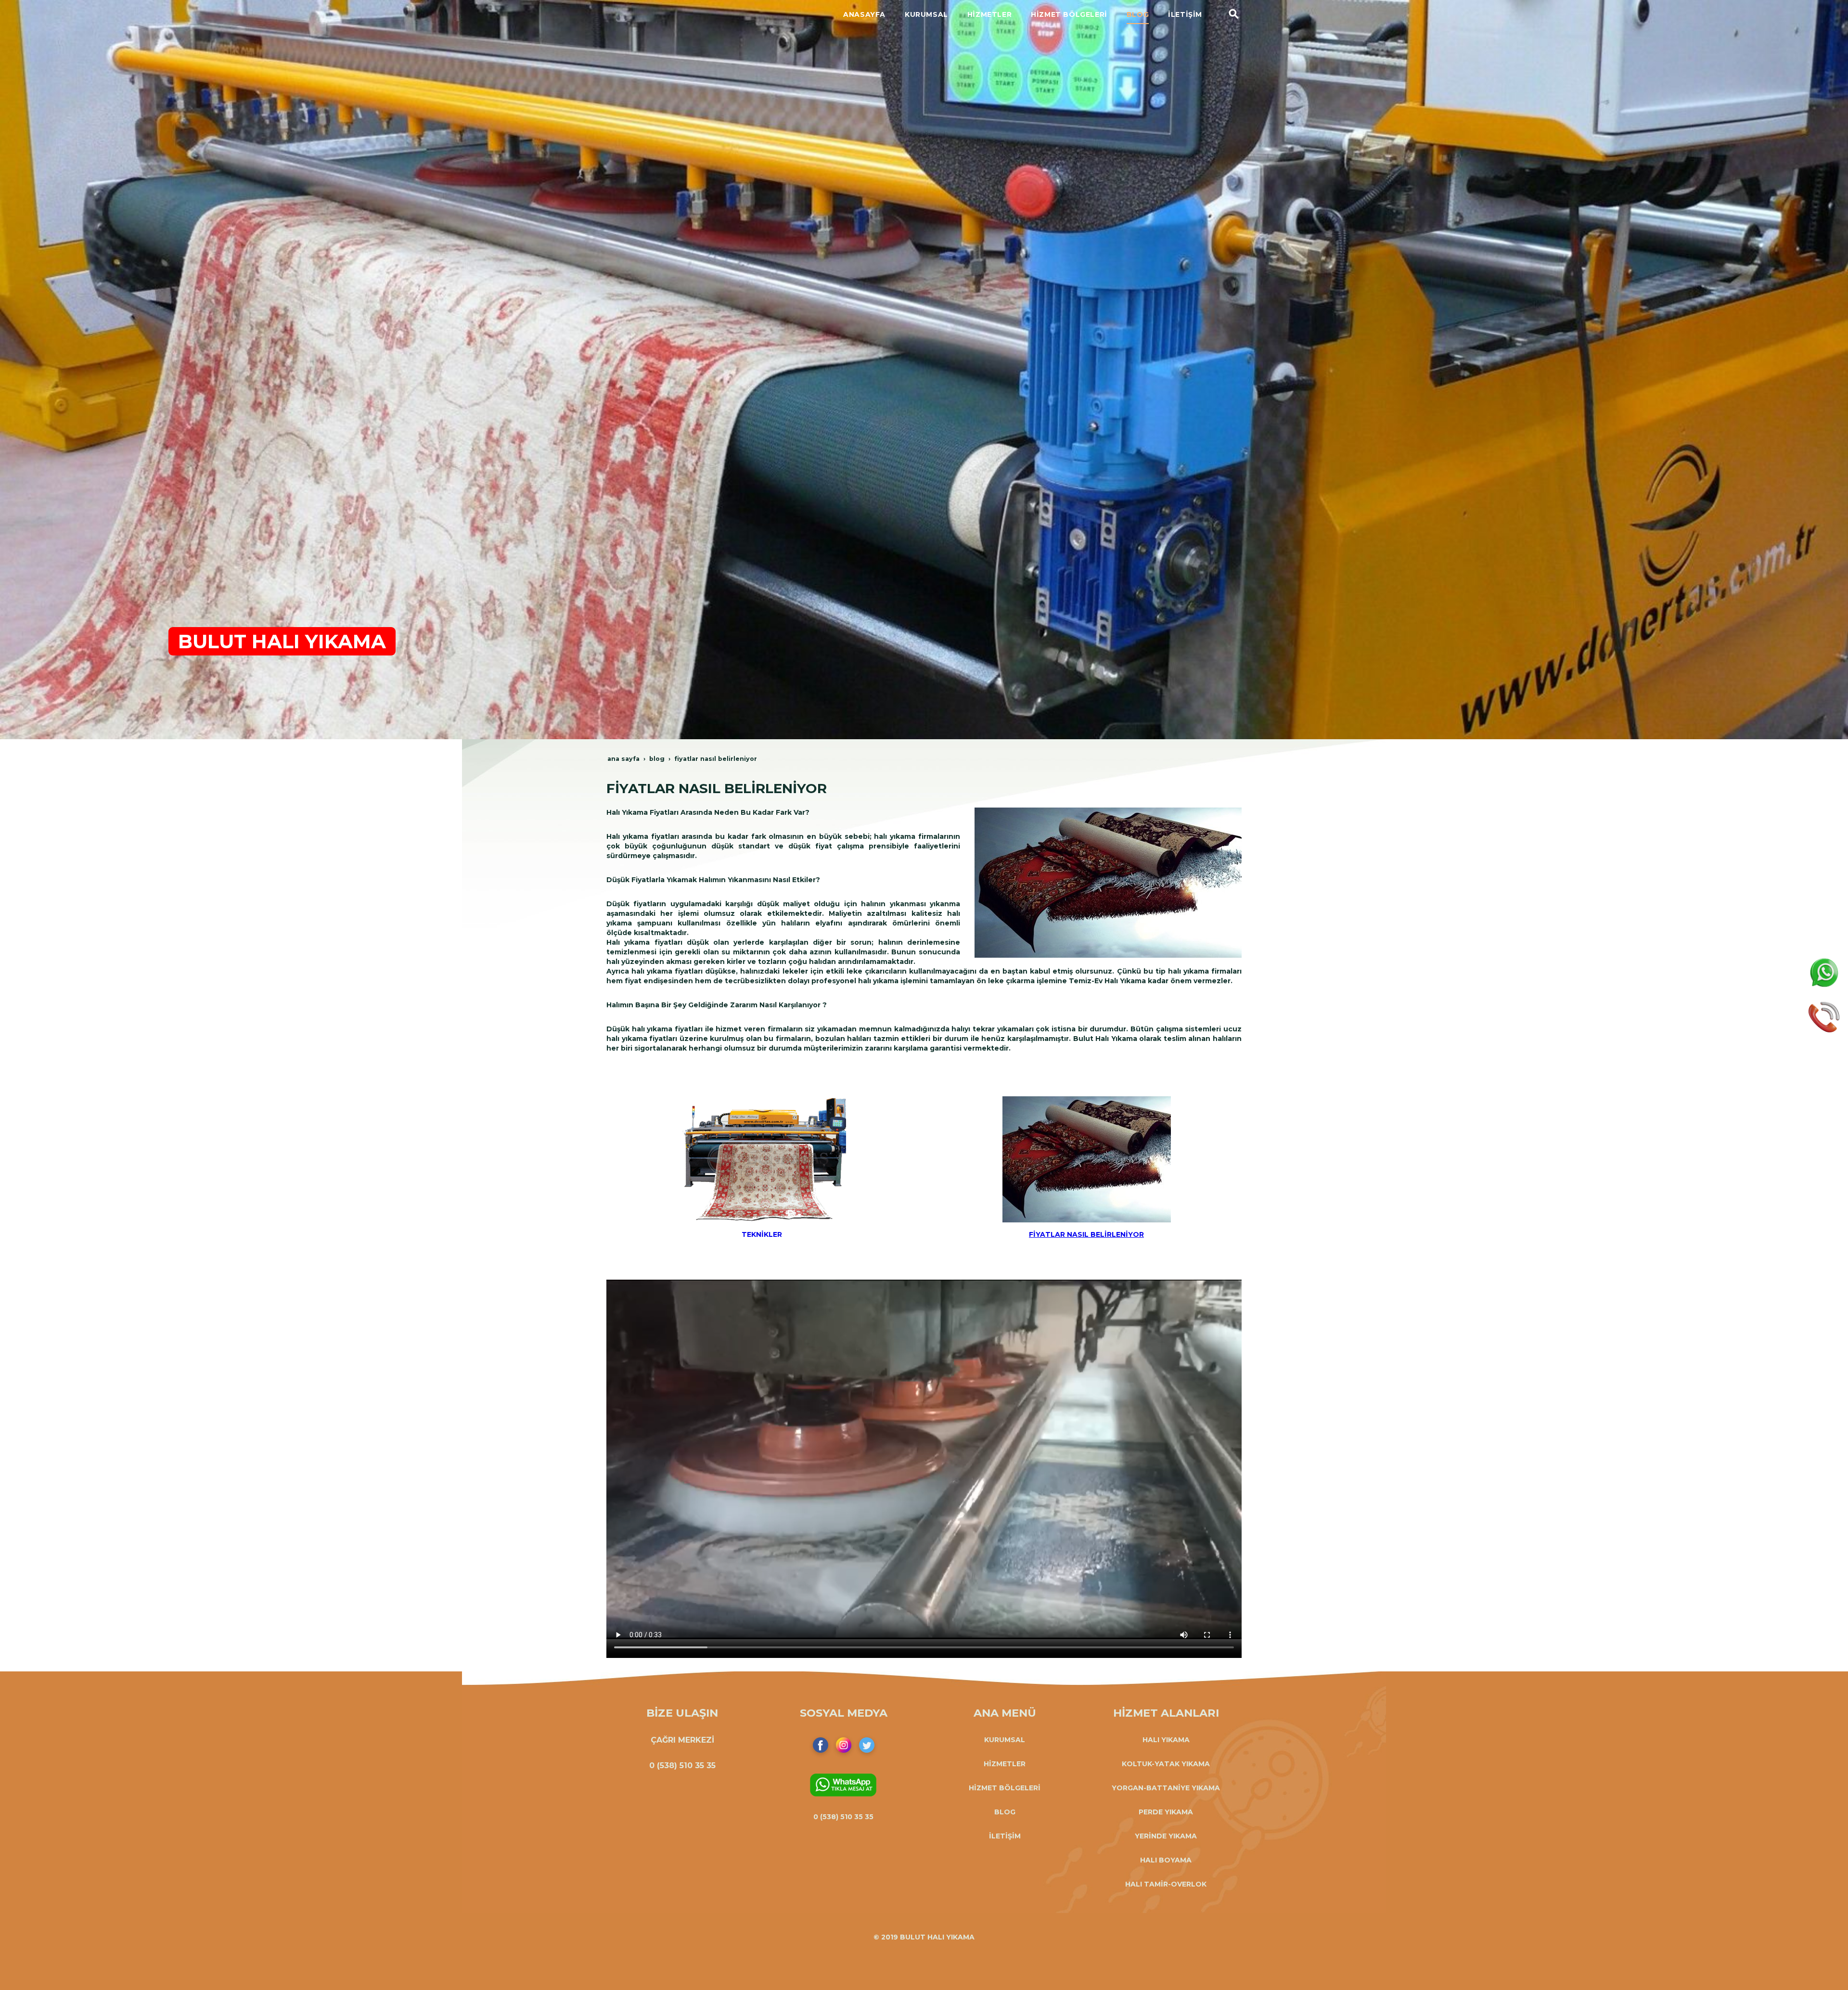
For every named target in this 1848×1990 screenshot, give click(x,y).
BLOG (1005, 1812)
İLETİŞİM (1005, 1836)
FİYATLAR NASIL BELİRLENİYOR (1086, 1234)
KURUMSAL (1005, 1740)
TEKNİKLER (762, 1234)
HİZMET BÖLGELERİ (1005, 1788)
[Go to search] (1234, 14)
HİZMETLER (1005, 1764)
